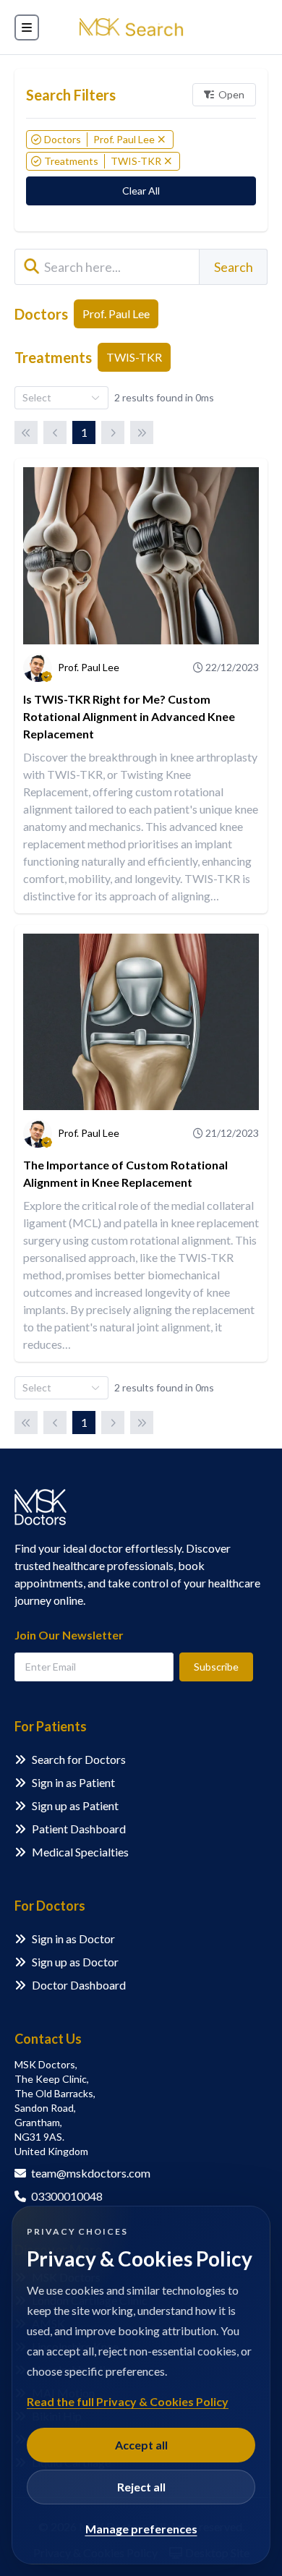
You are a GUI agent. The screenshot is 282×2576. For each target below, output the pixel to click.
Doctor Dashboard (79, 1985)
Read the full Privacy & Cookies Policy (128, 2401)
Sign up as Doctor (75, 1962)
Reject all (141, 2487)
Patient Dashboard (79, 1829)
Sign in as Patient (73, 1782)
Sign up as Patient (75, 1805)
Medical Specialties (80, 1852)
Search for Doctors (79, 1759)
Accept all (141, 2445)
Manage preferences (141, 2529)
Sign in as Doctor (73, 1939)
